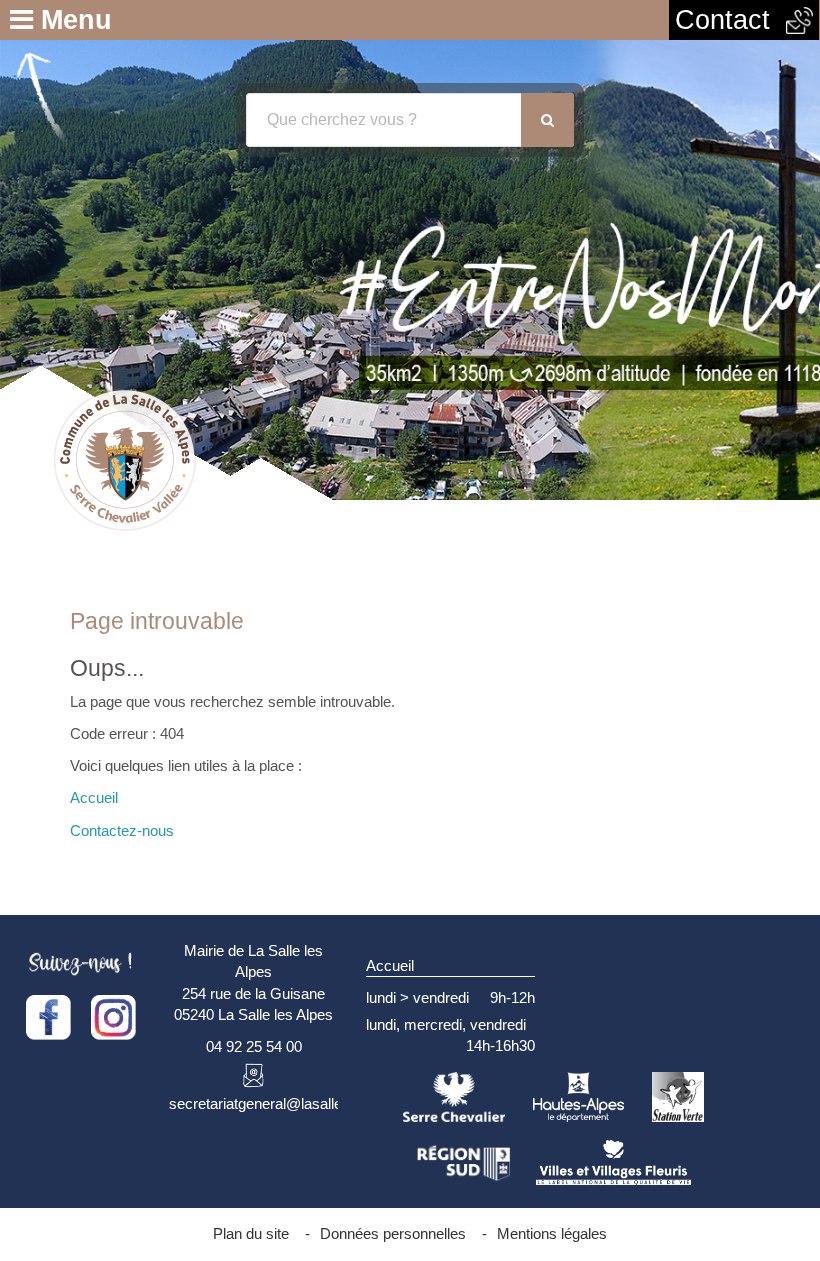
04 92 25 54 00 (254, 1046)
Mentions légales (552, 1233)
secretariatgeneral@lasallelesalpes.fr (289, 1103)
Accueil (94, 797)
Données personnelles (393, 1233)
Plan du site (251, 1233)
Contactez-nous (122, 830)
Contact (730, 20)
